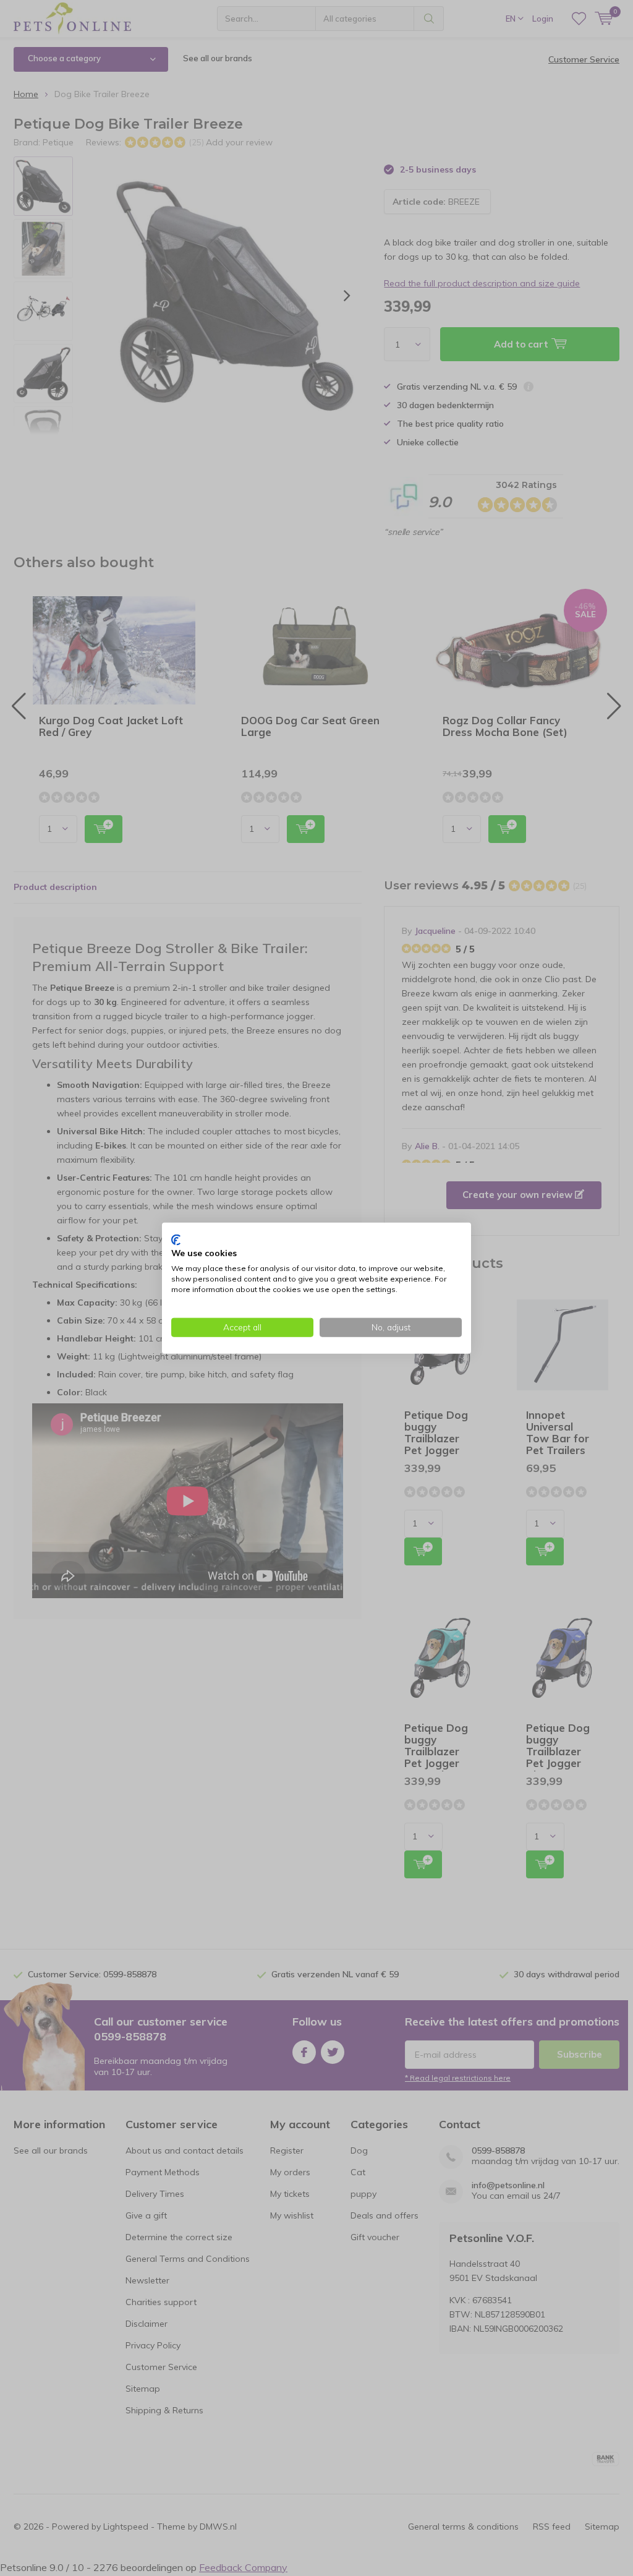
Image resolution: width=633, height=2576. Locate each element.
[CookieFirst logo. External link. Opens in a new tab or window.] (176, 1239)
